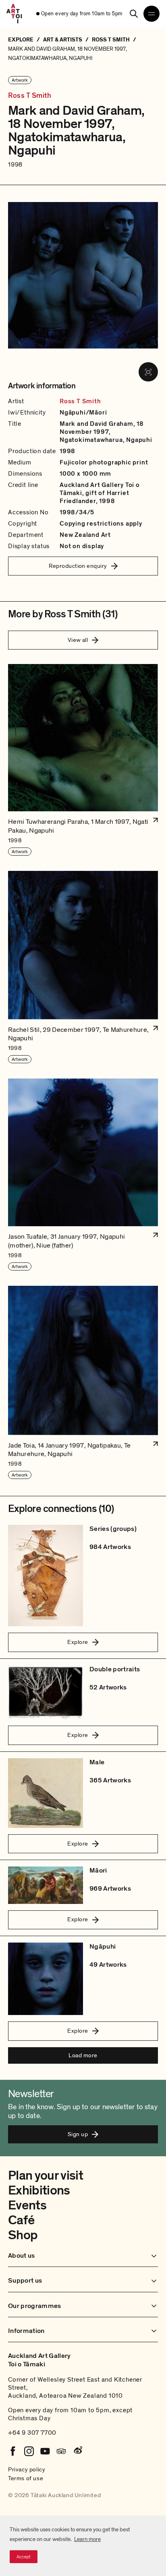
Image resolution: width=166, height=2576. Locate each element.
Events (27, 2205)
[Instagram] (29, 2451)
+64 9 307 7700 (32, 2433)
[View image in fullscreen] (148, 372)
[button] (83, 760)
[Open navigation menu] (151, 14)
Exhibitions (39, 2190)
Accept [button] (24, 2557)
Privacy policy (27, 2469)
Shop (23, 2235)
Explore (78, 1642)
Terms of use (26, 2478)
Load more (83, 2055)
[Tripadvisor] (61, 2451)
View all (78, 640)
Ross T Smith (30, 96)
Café (21, 2220)
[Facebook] (13, 2451)
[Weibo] (77, 2451)
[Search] (134, 14)
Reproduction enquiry (78, 566)
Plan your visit (46, 2176)
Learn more (87, 2539)
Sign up (78, 2134)
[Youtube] (45, 2451)
